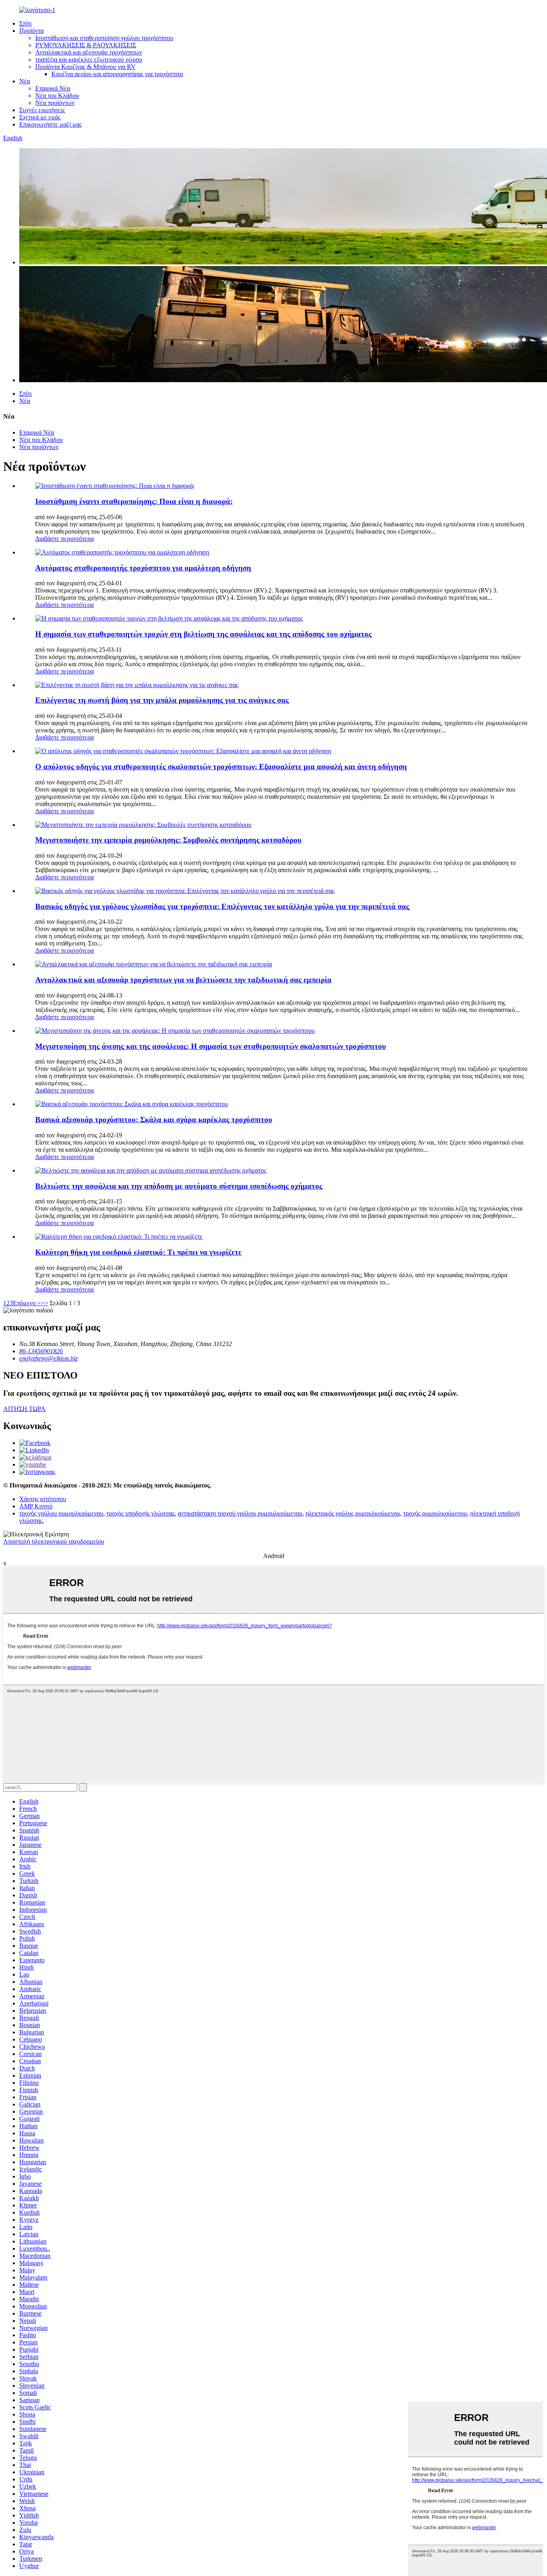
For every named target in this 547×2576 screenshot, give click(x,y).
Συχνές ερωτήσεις (42, 110)
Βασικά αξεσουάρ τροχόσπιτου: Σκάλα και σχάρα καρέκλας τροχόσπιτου (154, 1120)
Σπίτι (25, 23)
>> (44, 1303)
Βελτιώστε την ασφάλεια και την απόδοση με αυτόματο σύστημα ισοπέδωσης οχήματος (179, 1186)
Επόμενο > (27, 1303)
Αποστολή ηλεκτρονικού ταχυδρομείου (54, 1541)
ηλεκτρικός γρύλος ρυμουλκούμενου (353, 1513)
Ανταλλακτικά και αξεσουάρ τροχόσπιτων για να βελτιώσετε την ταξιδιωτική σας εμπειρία (183, 980)
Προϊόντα (31, 31)
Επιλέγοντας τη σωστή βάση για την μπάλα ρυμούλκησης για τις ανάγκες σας (162, 700)
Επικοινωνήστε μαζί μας (50, 124)
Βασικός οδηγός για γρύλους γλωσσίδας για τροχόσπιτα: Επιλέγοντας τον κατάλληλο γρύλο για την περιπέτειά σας (222, 906)
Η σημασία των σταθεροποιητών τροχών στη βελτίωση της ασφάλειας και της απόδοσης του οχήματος (203, 634)
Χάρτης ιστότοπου (43, 1499)
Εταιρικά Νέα (53, 88)
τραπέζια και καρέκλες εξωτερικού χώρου (89, 59)
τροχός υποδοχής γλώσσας (141, 1513)
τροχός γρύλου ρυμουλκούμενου (61, 1513)
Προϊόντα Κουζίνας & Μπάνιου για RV (85, 67)
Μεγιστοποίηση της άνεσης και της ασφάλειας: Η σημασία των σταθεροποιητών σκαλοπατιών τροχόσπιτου (211, 1046)
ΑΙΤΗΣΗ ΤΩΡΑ (24, 1409)
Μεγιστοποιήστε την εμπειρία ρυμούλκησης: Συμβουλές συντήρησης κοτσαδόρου (168, 840)
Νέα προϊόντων (55, 103)
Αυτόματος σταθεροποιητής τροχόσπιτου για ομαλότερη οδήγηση (143, 568)
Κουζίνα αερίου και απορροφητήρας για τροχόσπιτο (117, 74)
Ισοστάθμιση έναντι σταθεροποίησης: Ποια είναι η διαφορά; (134, 501)
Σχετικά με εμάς (40, 117)
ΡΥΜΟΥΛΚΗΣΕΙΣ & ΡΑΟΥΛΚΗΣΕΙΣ (86, 45)
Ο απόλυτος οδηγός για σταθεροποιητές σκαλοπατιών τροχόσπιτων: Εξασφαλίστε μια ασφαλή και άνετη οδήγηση (221, 767)
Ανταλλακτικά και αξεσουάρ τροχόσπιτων (89, 52)
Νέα (25, 81)
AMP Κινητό (36, 1506)
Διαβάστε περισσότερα (64, 539)
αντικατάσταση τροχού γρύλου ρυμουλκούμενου (240, 1513)
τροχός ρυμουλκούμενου (435, 1513)
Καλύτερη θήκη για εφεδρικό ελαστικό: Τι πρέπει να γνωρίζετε (138, 1252)
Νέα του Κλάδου (57, 96)
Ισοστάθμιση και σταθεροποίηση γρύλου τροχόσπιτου (104, 38)
